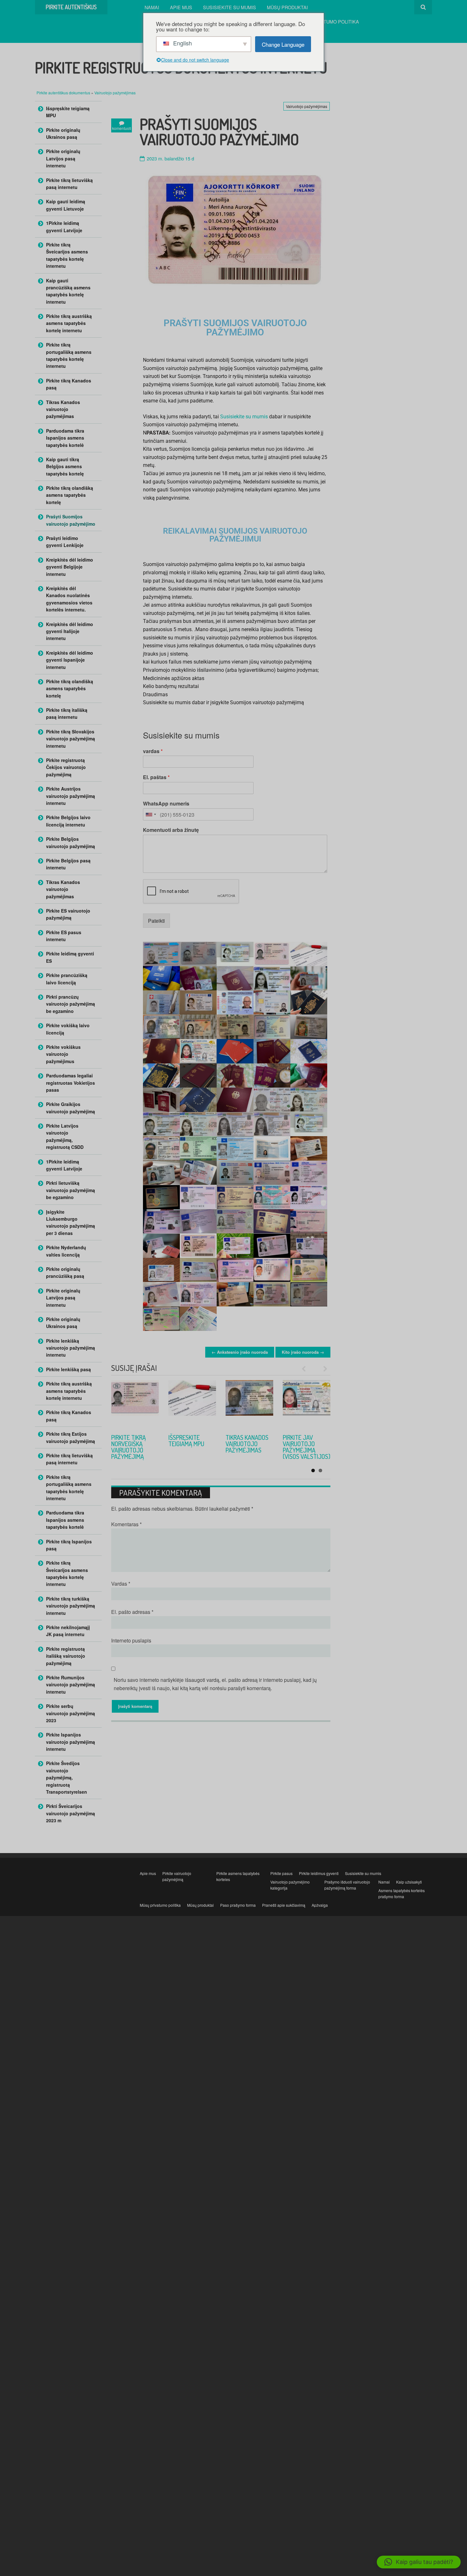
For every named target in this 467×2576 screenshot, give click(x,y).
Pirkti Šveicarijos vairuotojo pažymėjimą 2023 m (71, 1813)
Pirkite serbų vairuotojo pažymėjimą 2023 (192, 1444)
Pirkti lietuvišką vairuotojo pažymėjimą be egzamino (71, 1190)
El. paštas (156, 777)
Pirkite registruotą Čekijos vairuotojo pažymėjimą (66, 767)
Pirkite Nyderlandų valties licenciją (66, 1251)
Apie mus (181, 7)
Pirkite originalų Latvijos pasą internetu (63, 158)
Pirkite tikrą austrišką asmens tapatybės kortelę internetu (69, 323)
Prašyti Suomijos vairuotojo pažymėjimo (71, 520)
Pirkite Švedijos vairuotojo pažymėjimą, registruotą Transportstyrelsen (67, 1777)
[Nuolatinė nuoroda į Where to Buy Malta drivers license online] (307, 1404)
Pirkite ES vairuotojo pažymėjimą (68, 914)
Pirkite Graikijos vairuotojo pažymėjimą (71, 1108)
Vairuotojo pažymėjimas (115, 93)
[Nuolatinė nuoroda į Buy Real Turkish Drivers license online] (249, 1404)
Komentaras (126, 1524)
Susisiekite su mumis (230, 7)
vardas (153, 751)
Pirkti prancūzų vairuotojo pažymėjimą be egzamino (71, 1004)
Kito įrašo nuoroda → (303, 1352)
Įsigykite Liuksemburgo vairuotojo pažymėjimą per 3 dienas (71, 1222)
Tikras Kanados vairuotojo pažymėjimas (63, 409)
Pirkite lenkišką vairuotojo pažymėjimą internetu (71, 1348)
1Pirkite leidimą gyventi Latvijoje (64, 226)
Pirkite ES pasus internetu (64, 936)
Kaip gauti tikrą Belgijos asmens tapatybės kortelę (65, 466)
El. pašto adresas (132, 1612)
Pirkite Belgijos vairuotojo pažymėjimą (71, 842)
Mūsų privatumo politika (327, 21)
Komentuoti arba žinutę (171, 830)
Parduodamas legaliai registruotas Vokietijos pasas (71, 1083)
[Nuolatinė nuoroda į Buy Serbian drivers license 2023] (192, 1404)
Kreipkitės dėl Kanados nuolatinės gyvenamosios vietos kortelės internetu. (69, 599)
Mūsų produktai (287, 7)
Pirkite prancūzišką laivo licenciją (67, 979)
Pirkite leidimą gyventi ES (70, 957)
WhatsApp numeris (166, 804)
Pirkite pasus (281, 1873)
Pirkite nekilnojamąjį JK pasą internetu (68, 1631)
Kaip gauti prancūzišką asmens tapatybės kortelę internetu (68, 291)
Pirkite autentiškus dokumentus (64, 93)
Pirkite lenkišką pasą (68, 1369)
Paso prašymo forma (238, 1905)
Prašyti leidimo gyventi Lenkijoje (65, 542)
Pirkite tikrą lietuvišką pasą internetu (69, 184)
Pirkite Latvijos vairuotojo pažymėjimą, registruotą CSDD (65, 1136)
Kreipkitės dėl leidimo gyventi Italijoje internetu (70, 631)
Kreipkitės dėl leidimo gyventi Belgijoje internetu (70, 567)
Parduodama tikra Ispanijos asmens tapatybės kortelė (65, 438)
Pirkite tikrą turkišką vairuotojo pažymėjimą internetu (243, 1450)
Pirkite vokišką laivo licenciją (68, 1029)
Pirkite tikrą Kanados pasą (69, 384)
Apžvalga (320, 1905)
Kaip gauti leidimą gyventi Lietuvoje (66, 205)
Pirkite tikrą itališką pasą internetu (67, 713)
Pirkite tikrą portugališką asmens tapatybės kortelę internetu (69, 355)
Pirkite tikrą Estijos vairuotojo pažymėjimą (71, 1437)
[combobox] (151, 814)
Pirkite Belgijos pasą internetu (68, 864)
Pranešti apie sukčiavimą (284, 1905)
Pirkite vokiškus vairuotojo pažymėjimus (63, 1054)
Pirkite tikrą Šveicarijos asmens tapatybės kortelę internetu (67, 255)
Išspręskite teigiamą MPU (68, 112)
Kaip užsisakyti (409, 1882)
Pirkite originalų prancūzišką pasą (65, 1272)
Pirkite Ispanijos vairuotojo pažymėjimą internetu (71, 1742)
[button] (419, 2562)
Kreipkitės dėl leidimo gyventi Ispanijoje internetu (70, 660)
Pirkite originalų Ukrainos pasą (63, 133)
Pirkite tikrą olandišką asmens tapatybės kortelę (70, 495)
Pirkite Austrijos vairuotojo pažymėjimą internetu (71, 796)
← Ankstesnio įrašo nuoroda (240, 1352)
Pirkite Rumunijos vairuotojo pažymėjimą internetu (71, 1685)
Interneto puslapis (131, 1640)
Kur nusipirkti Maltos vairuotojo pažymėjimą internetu (302, 1450)
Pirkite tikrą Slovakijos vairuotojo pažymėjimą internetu (71, 739)
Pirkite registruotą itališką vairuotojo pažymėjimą (66, 1656)
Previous (307, 1369)
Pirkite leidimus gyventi (319, 1873)
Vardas (121, 1584)
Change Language (283, 44)
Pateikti (156, 921)
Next (322, 1369)
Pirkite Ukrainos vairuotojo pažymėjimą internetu (134, 1447)
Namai (152, 7)
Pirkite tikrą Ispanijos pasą (69, 1545)
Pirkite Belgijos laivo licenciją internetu (68, 821)
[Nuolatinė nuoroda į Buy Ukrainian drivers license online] (135, 1404)
